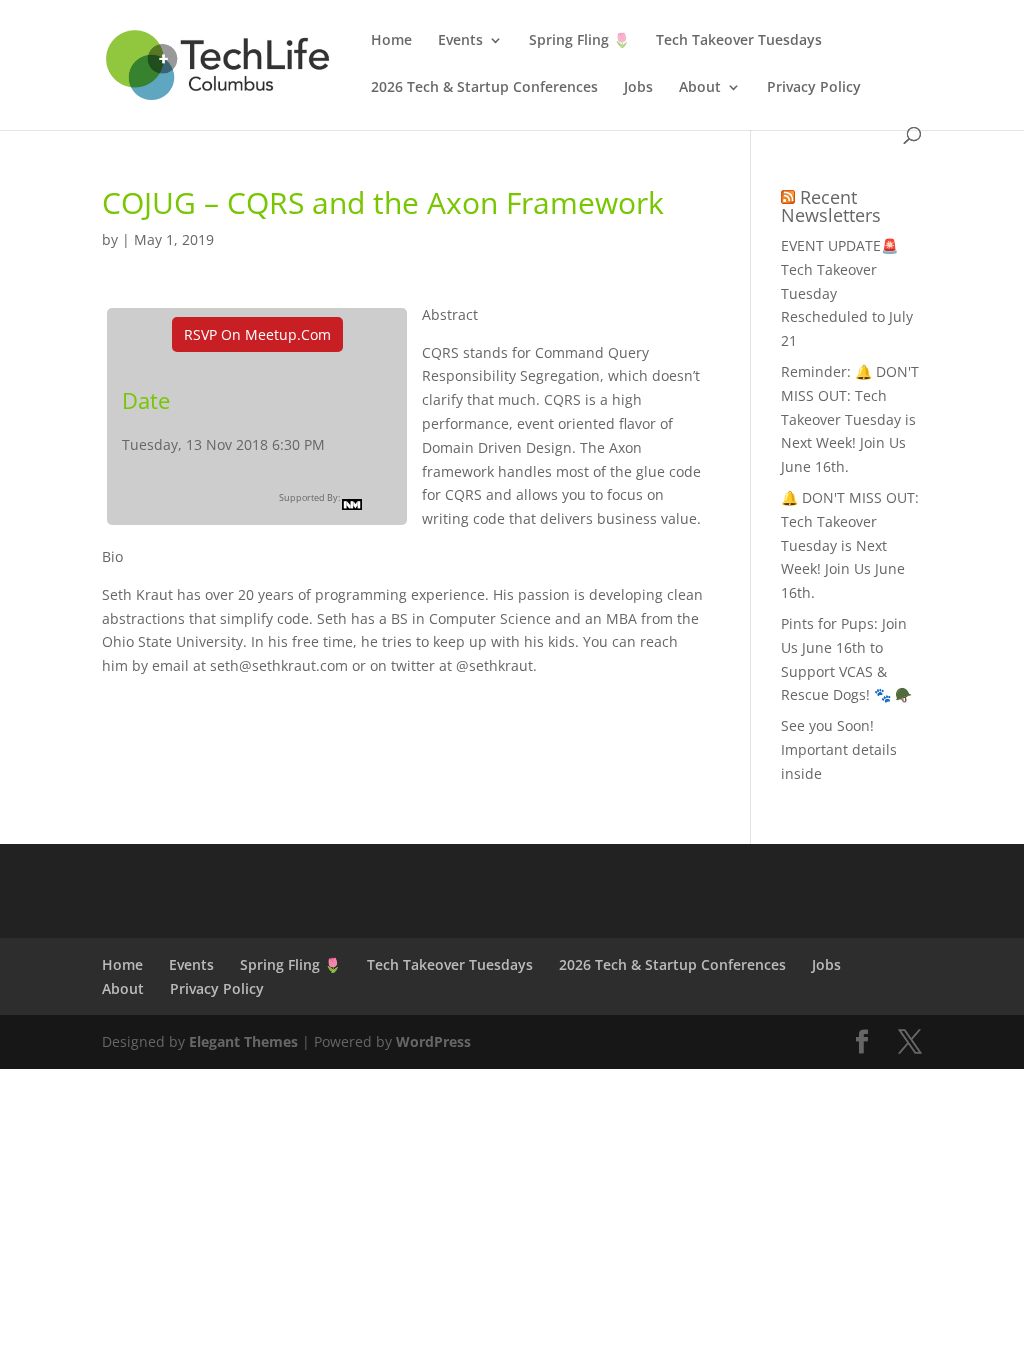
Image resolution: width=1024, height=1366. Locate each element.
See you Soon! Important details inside (839, 749)
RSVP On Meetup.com (257, 334)
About (700, 88)
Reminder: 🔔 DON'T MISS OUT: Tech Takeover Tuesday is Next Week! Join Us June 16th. (850, 419)
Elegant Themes (243, 1041)
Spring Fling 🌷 (579, 41)
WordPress (433, 1041)
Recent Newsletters (831, 206)
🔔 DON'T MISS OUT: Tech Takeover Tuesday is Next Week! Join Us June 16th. (850, 545)
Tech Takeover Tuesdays (739, 41)
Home (391, 41)
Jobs (638, 88)
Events (460, 41)
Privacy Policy (814, 88)
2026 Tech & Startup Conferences (484, 88)
